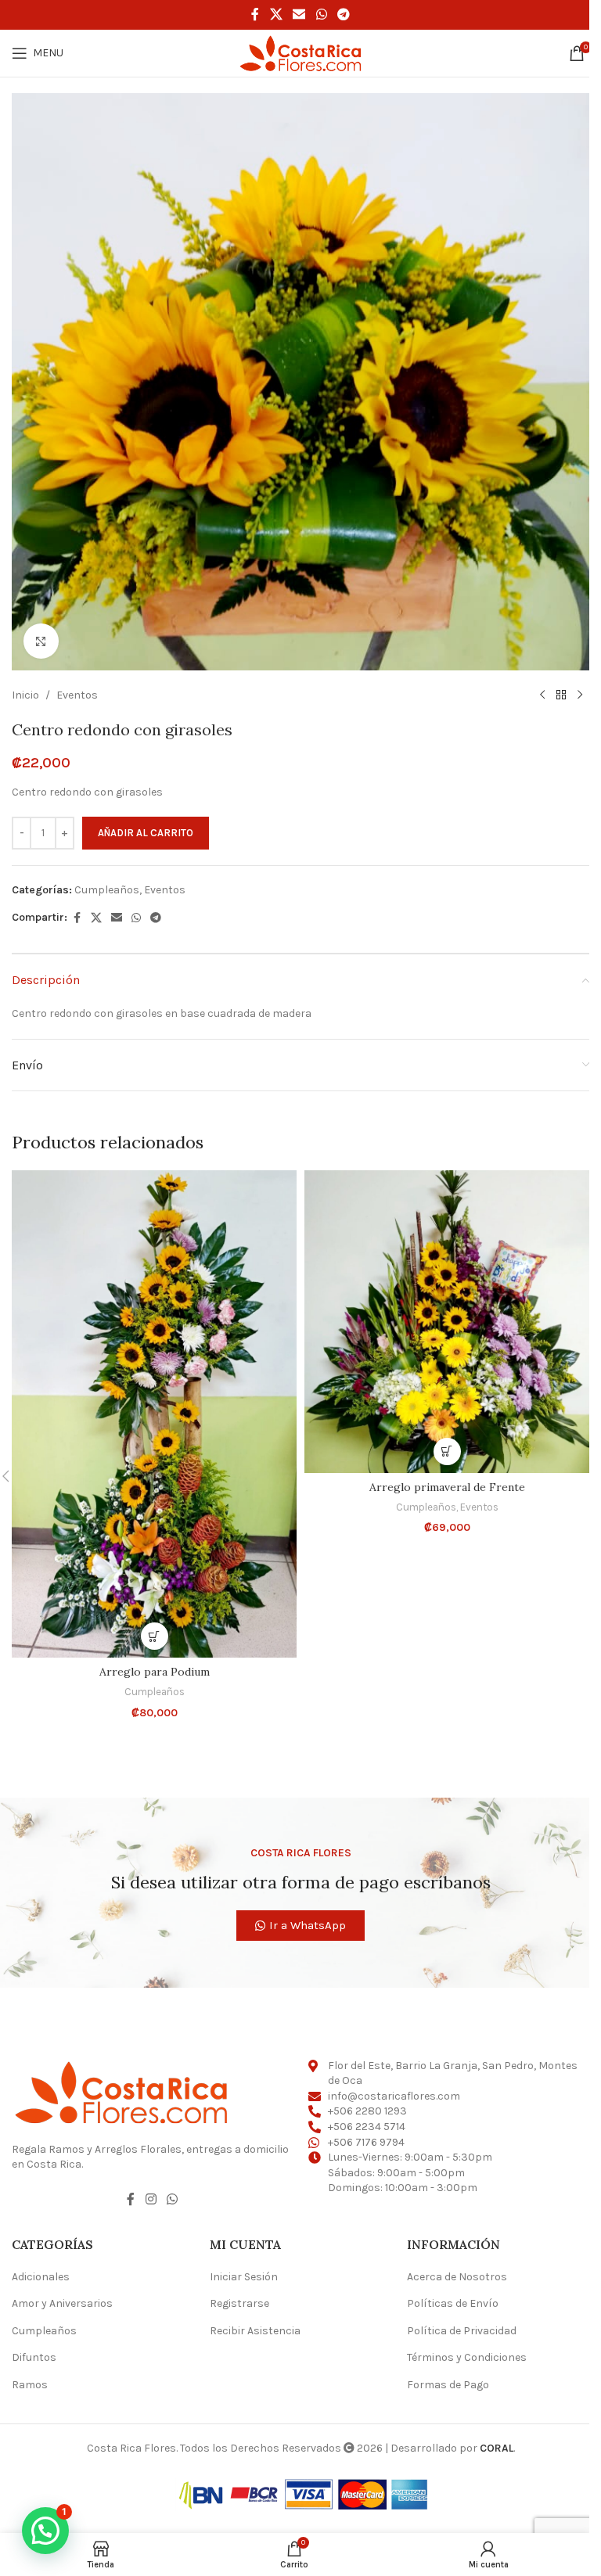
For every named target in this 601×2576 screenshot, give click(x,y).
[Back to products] (561, 695)
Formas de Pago (448, 2385)
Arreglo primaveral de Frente (447, 1487)
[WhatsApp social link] (321, 14)
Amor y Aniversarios (62, 2303)
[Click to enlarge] (41, 641)
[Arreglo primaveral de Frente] (447, 1322)
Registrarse (239, 2303)
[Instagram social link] (151, 2200)
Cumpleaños (107, 890)
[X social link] (276, 14)
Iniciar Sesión (244, 2277)
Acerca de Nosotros (457, 2277)
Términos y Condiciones (467, 2357)
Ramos (30, 2385)
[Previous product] (542, 695)
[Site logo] (300, 52)
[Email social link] (299, 14)
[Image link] (121, 2091)
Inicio (25, 695)
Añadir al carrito (146, 833)
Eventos (77, 695)
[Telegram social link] (343, 14)
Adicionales (41, 2277)
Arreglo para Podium (155, 1672)
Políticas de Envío (453, 2303)
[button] (155, 1636)
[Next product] (580, 695)
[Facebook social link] (255, 14)
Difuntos (34, 2357)
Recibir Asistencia (255, 2331)
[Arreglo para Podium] (154, 1414)
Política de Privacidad (462, 2331)
